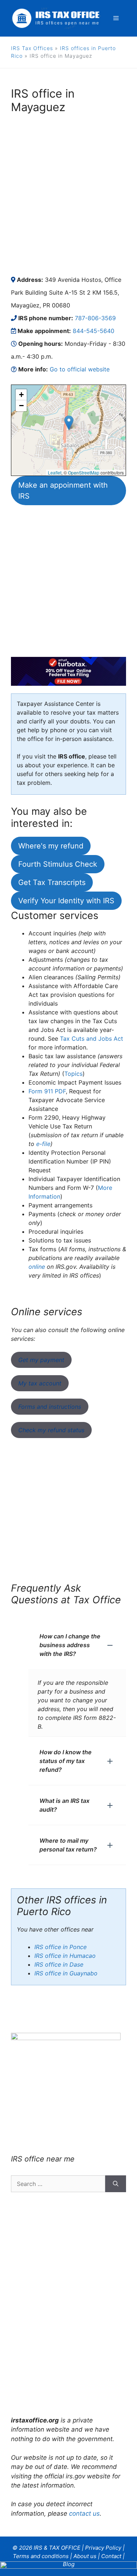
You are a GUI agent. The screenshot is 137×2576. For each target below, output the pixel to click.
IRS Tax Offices (32, 48)
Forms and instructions (50, 1407)
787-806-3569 (95, 318)
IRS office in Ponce (60, 1947)
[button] (69, 423)
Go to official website (80, 369)
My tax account (40, 1383)
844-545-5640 (94, 331)
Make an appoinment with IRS (63, 491)
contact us (84, 2513)
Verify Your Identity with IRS (66, 901)
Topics (73, 1074)
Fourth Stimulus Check (58, 864)
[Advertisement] (68, 194)
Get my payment (41, 1360)
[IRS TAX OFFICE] (56, 18)
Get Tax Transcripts (52, 882)
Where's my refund (51, 846)
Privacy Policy (103, 2548)
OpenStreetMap (84, 472)
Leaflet (55, 472)
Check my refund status (51, 1430)
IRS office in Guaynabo (66, 1973)
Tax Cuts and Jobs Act (92, 1039)
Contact (111, 2556)
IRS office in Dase (59, 1964)
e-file (43, 1144)
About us (85, 2556)
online (37, 1267)
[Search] (116, 2184)
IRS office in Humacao (65, 1956)
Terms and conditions (41, 2556)
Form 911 (47, 1091)
